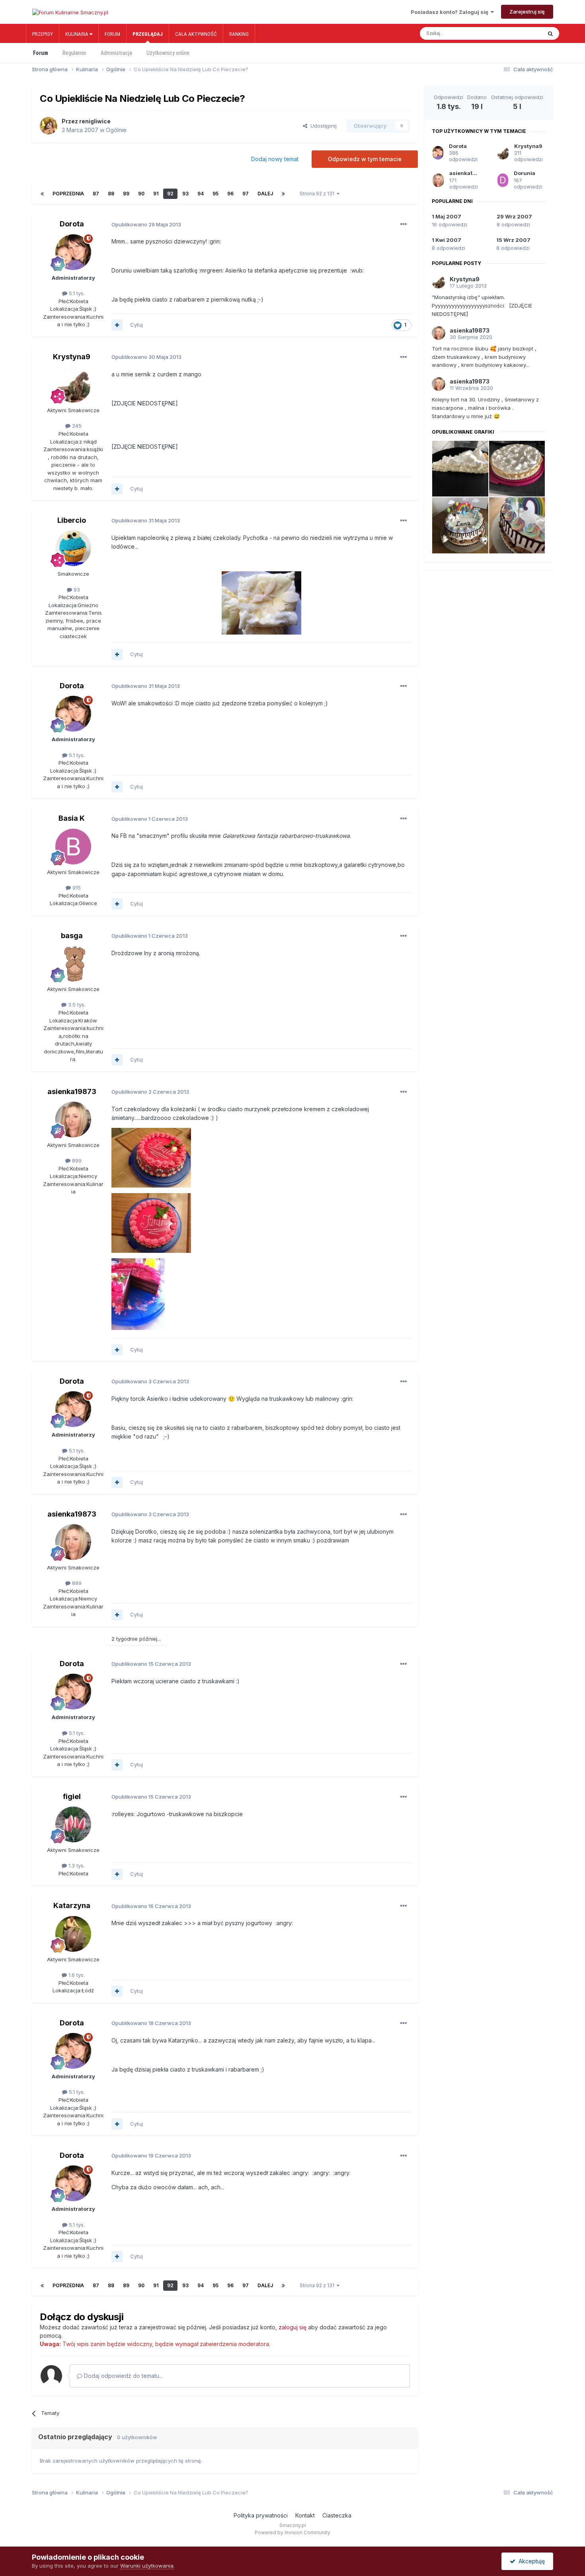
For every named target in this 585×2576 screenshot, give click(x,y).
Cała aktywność (196, 34)
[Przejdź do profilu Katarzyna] (73, 1934)
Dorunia (525, 173)
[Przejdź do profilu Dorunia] (503, 180)
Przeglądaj (148, 34)
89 (126, 194)
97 (246, 194)
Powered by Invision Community (292, 2532)
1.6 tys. (76, 1975)
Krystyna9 (72, 357)
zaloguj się (292, 2327)
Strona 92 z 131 (318, 194)
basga (72, 936)
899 (76, 1160)
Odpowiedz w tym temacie (365, 159)
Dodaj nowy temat (275, 159)
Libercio (72, 520)
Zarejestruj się (527, 12)
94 (201, 194)
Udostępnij (322, 126)
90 (141, 194)
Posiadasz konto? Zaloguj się (451, 12)
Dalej (265, 194)
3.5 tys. (76, 1005)
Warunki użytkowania (147, 2566)
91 (156, 194)
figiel (72, 1796)
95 (215, 194)
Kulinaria (77, 34)
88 (111, 194)
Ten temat (521, 33)
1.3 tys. (76, 1865)
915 (76, 888)
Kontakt (305, 2515)
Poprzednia (68, 194)
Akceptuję (530, 2561)
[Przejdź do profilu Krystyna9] (73, 385)
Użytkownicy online (168, 53)
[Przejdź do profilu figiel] (73, 1824)
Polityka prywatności (261, 2515)
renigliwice (95, 121)
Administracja (116, 53)
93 (185, 194)
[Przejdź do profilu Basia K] (73, 847)
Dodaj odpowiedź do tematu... (123, 2376)
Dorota (72, 224)
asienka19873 (72, 1091)
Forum (112, 34)
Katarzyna (72, 1905)
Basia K (72, 818)
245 (76, 426)
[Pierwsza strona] (42, 194)
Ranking (239, 34)
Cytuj (136, 325)
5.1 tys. (76, 293)
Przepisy (43, 34)
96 (230, 194)
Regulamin (74, 53)
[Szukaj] (550, 33)
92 (170, 194)
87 (96, 194)
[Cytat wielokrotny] (117, 325)
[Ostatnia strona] (283, 194)
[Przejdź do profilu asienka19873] (73, 1120)
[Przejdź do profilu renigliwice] (49, 126)
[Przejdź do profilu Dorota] (73, 252)
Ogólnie (116, 130)
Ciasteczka (337, 2515)
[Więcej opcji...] (404, 224)
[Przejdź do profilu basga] (73, 964)
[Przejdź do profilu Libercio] (73, 548)
